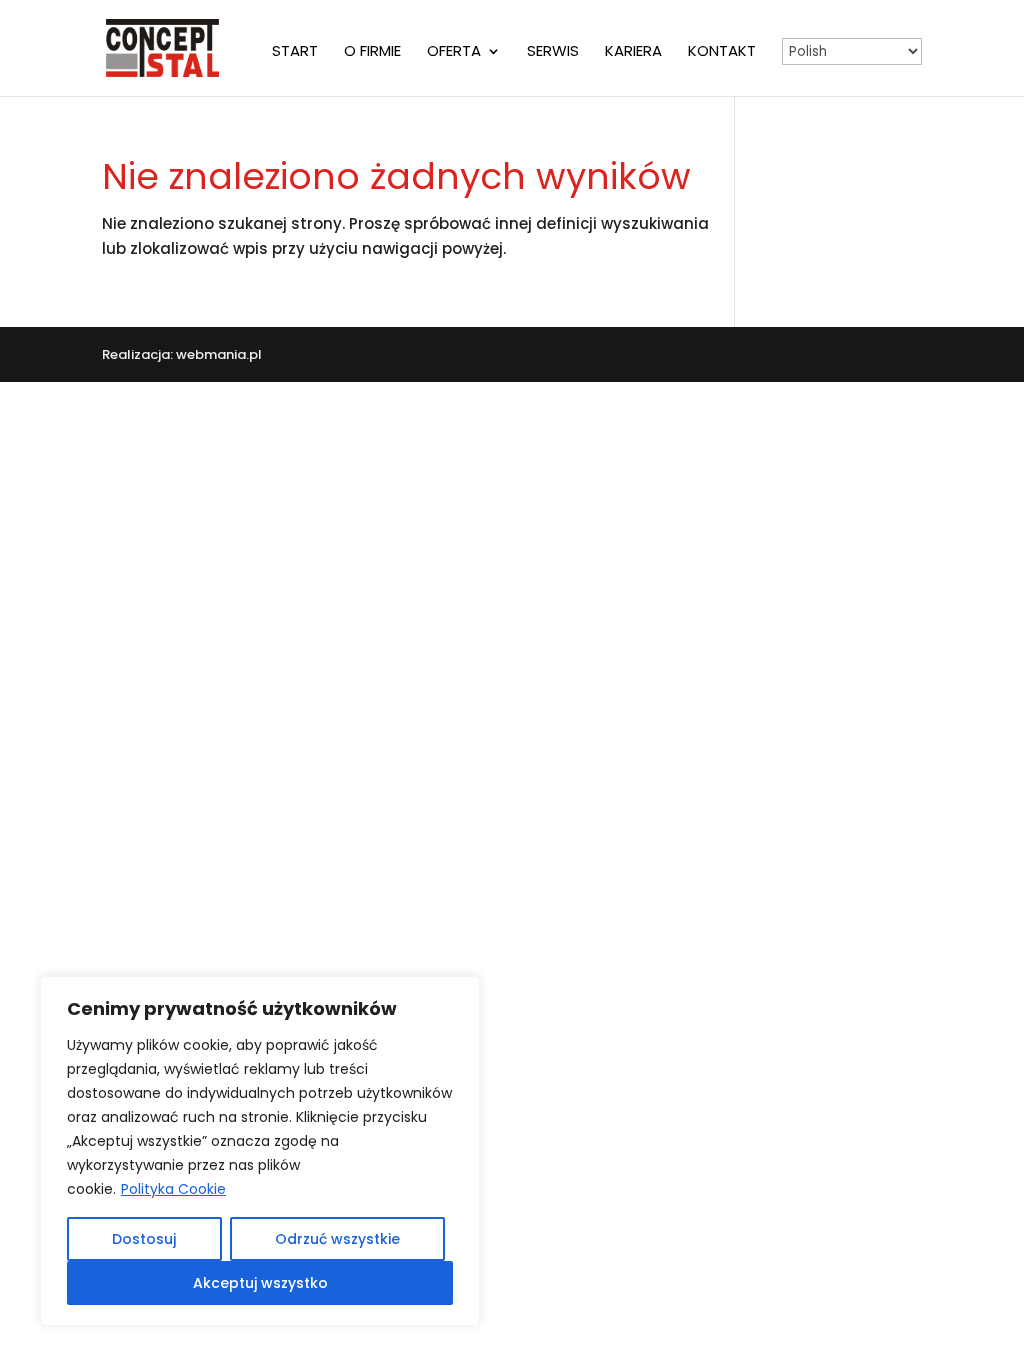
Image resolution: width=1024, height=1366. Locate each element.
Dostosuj (144, 1239)
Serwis (553, 52)
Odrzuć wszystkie (337, 1239)
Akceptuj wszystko (260, 1283)
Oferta (454, 52)
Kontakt (722, 52)
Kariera (633, 52)
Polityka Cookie (173, 1189)
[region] (260, 1151)
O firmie (372, 52)
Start (295, 52)
